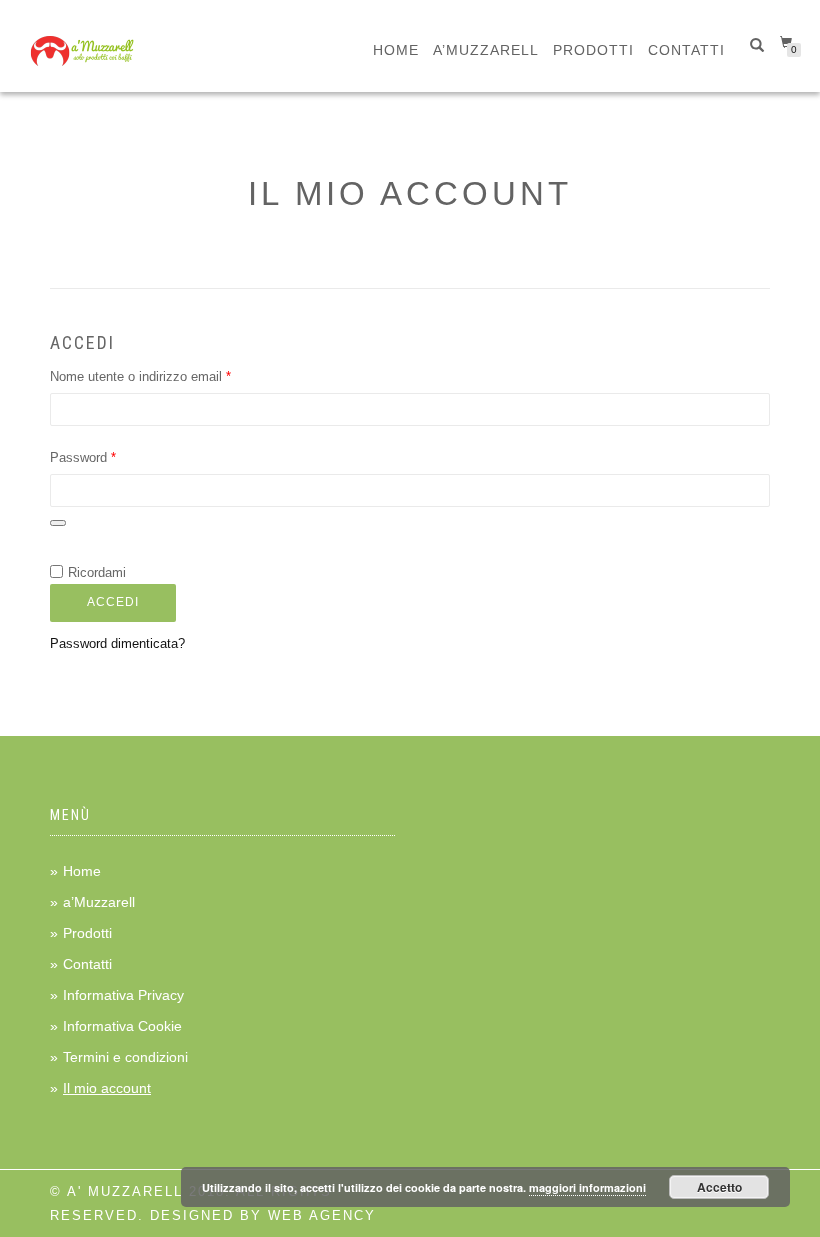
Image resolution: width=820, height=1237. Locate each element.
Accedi (113, 602)
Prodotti (593, 50)
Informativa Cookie (122, 1026)
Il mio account (107, 1088)
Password (109, 457)
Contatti (686, 50)
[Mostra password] (58, 523)
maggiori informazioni (587, 1187)
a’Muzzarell (486, 50)
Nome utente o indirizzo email (167, 376)
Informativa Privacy (123, 995)
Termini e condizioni (125, 1057)
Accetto (719, 1187)
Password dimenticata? (117, 643)
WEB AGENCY (322, 1215)
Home (396, 50)
